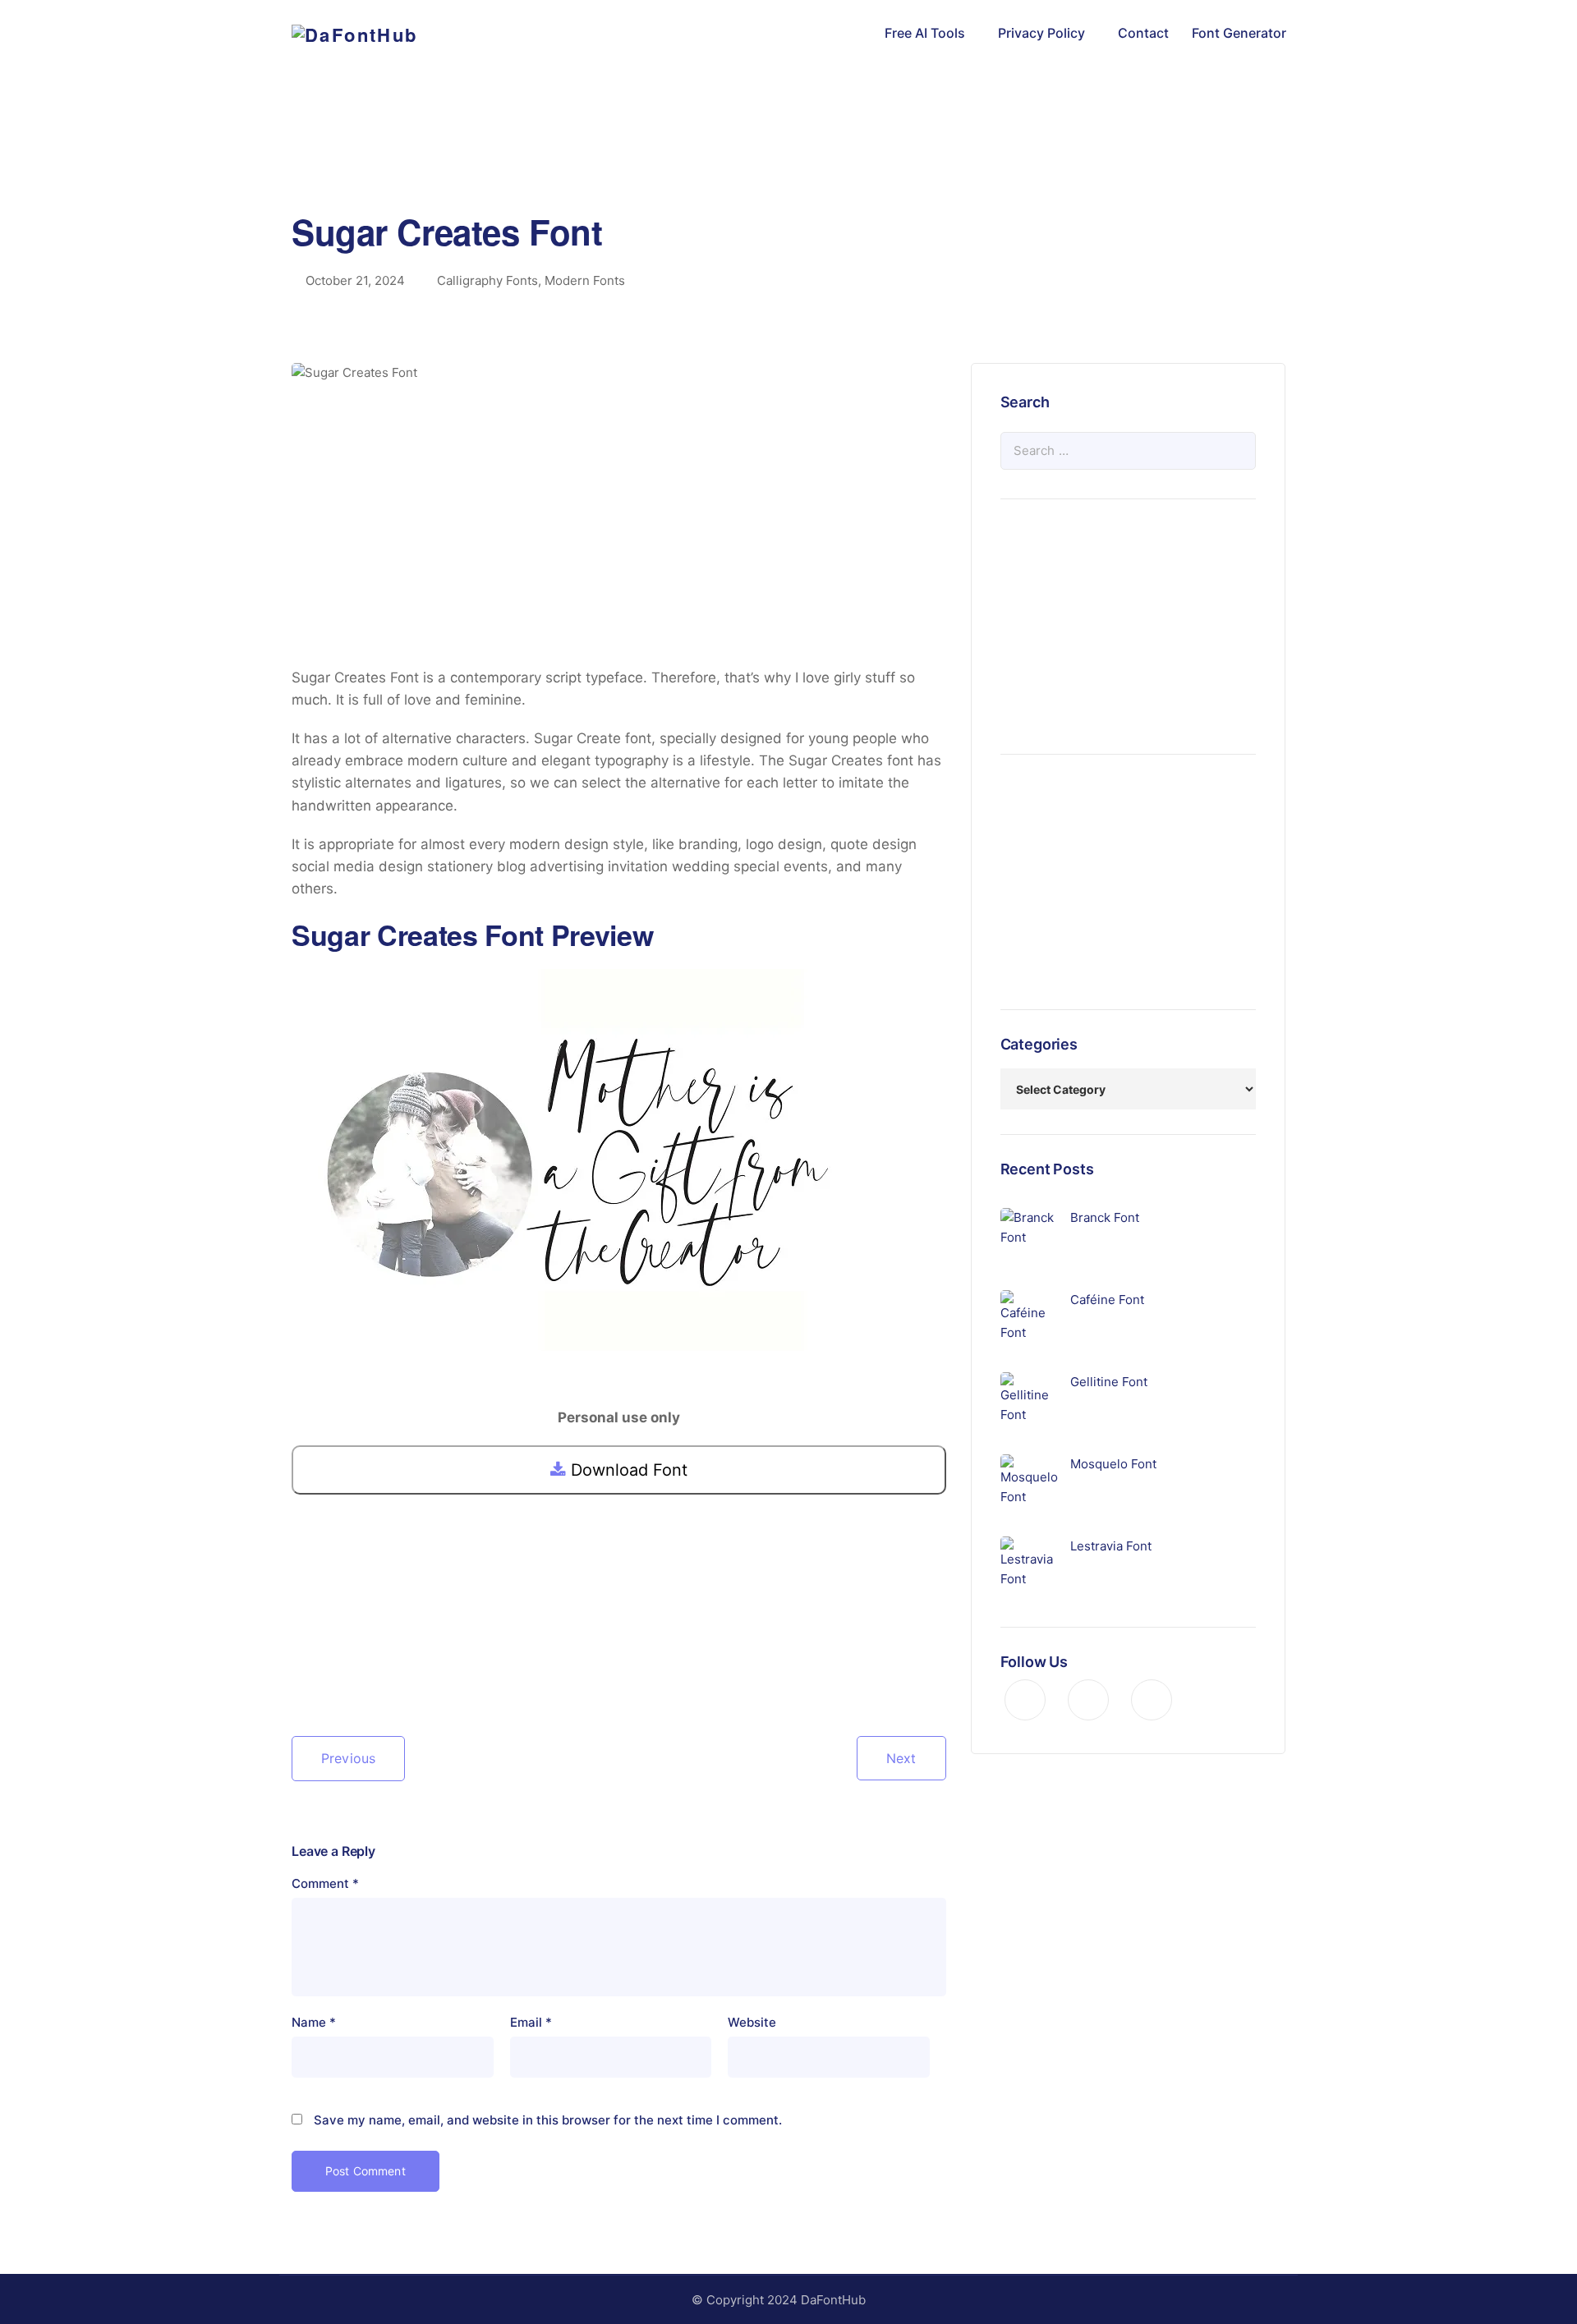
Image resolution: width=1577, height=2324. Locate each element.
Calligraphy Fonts (487, 280)
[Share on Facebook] (305, 1665)
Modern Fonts (585, 280)
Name (314, 2022)
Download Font (627, 1470)
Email (531, 2022)
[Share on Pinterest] (357, 1665)
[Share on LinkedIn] (384, 1665)
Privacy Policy (1041, 33)
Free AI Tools (925, 33)
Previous (348, 1758)
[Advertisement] (788, 160)
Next (901, 1758)
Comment (325, 1883)
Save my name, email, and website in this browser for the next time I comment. (548, 2120)
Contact (1143, 33)
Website (752, 2022)
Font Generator (1239, 33)
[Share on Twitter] (331, 1665)
